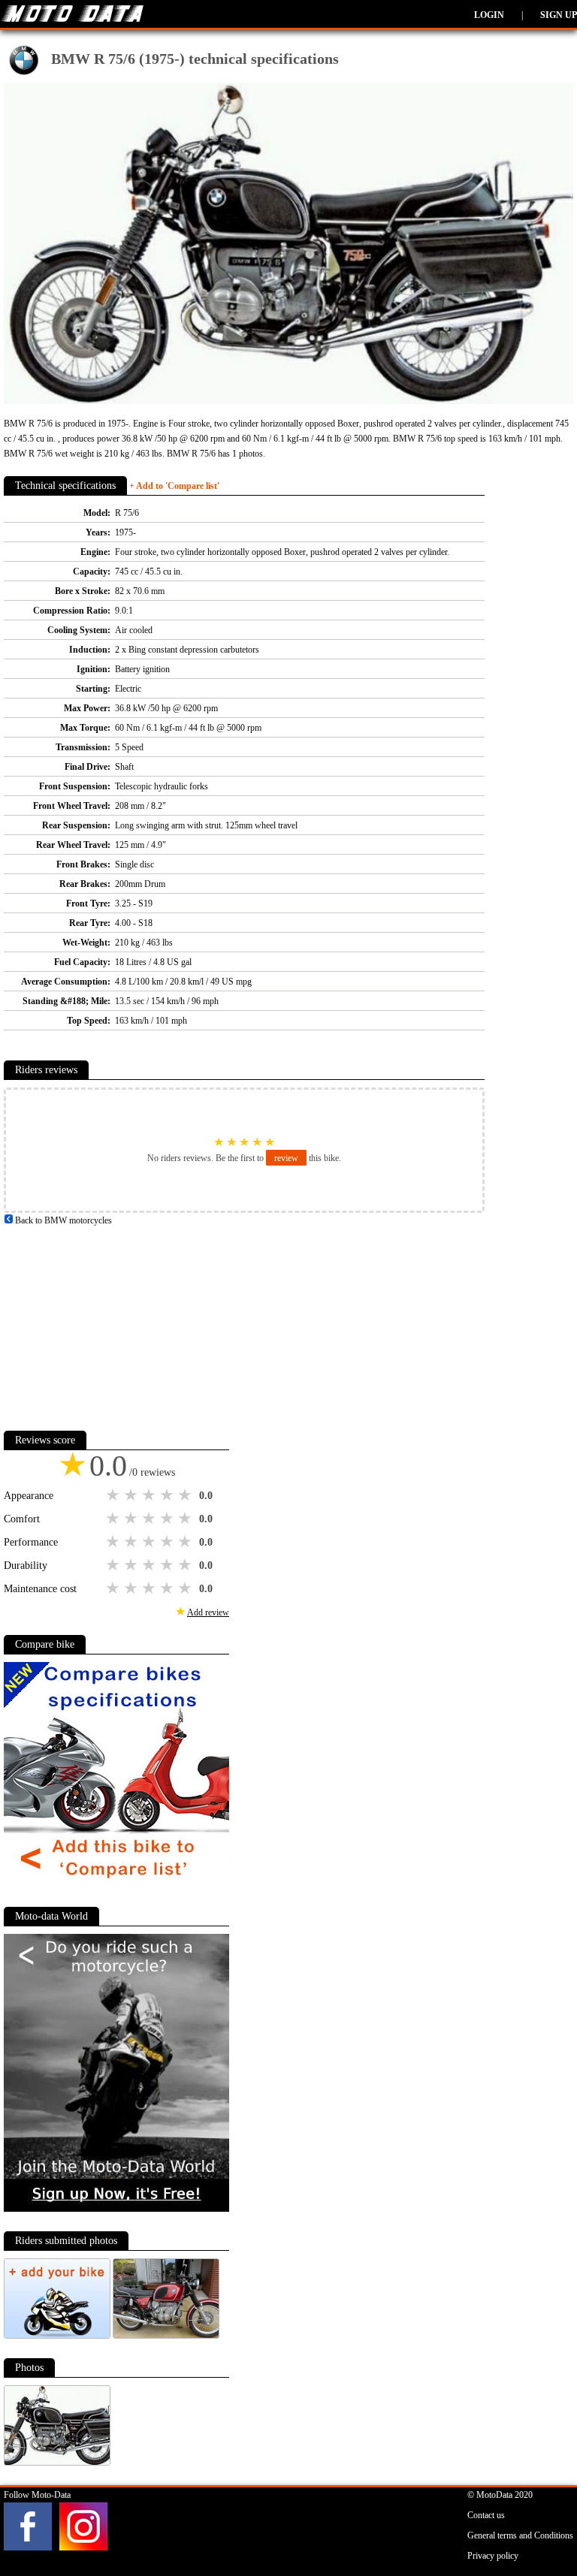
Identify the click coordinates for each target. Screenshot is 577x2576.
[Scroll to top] (536, 2520)
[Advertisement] (116, 1322)
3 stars (150, 1495)
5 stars (186, 1495)
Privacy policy (493, 2556)
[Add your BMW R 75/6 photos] (58, 2336)
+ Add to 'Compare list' (174, 486)
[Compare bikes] (116, 1884)
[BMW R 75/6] (166, 2336)
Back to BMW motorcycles (62, 1220)
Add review (208, 1612)
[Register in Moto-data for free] (116, 2209)
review (286, 1158)
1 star (114, 1495)
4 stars (168, 1495)
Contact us (486, 2515)
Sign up (559, 15)
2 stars (132, 1495)
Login (489, 15)
